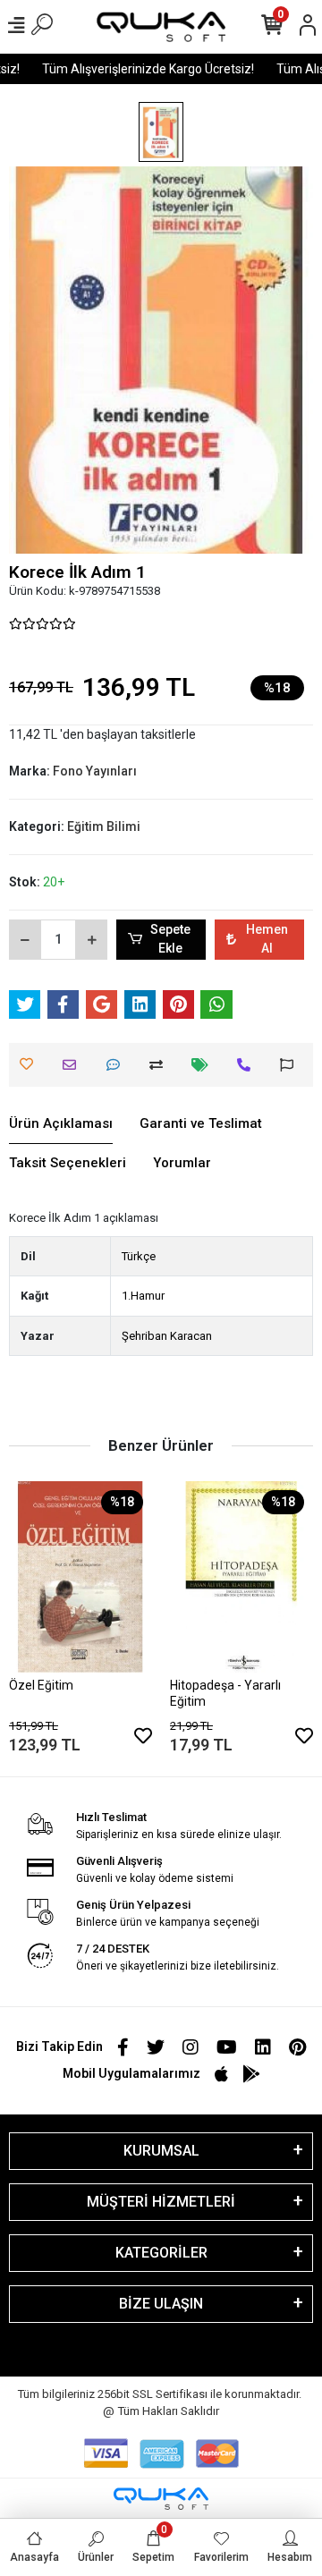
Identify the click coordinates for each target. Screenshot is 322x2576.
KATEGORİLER (161, 2253)
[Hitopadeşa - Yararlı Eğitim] (241, 1576)
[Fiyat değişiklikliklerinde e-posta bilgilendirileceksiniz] (204, 1065)
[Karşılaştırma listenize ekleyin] (161, 1065)
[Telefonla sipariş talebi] (248, 1065)
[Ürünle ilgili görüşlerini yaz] (118, 1065)
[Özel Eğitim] (80, 1576)
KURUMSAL (161, 2151)
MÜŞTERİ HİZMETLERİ (161, 2202)
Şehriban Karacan (167, 1336)
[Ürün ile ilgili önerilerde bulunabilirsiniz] (291, 1065)
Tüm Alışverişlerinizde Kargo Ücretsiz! (142, 69)
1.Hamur (143, 1296)
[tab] (61, 1124)
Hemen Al (267, 939)
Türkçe (139, 1256)
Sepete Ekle (170, 939)
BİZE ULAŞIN (161, 2304)
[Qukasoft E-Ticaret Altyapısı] (161, 2499)
